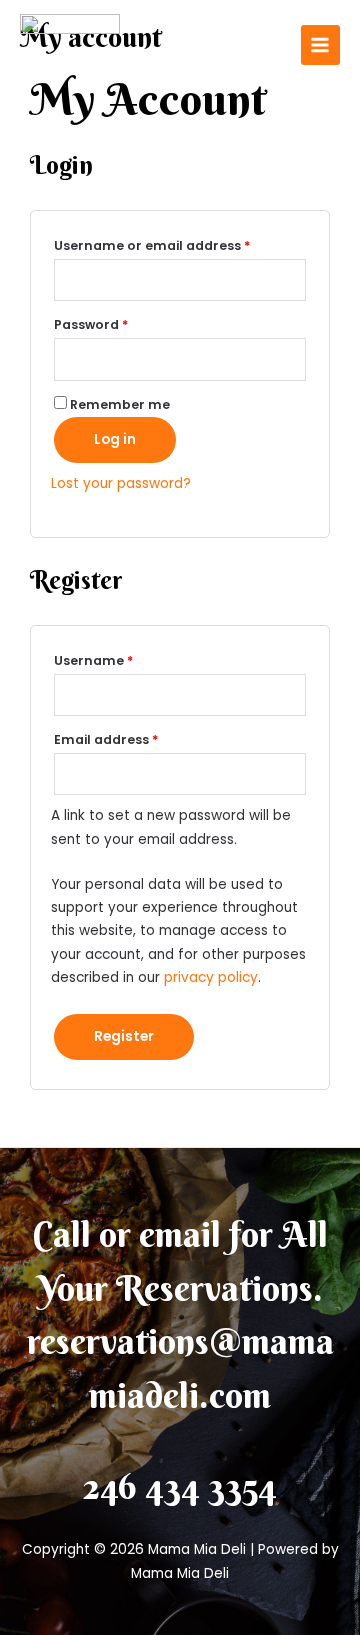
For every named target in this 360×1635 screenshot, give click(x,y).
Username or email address (180, 244)
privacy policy (211, 977)
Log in (115, 439)
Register (124, 1036)
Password (120, 323)
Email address (135, 738)
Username (123, 659)
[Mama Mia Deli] (70, 45)
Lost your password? (121, 483)
